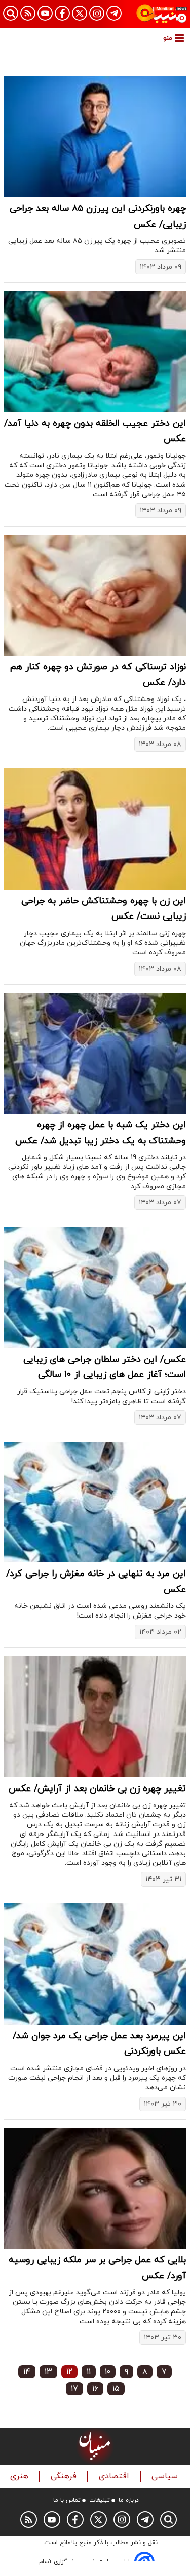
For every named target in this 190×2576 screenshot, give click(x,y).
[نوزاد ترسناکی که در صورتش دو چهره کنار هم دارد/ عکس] (95, 595)
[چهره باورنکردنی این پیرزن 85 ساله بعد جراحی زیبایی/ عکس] (95, 137)
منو (168, 38)
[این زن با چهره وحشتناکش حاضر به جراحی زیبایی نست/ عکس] (95, 829)
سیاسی (166, 2477)
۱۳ (48, 2372)
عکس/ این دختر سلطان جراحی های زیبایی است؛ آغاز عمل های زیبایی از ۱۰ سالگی (105, 1367)
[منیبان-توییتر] (80, 13)
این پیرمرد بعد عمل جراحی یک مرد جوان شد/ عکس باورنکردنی (99, 2044)
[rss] (28, 13)
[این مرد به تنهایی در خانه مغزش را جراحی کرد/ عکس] (95, 1502)
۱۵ (116, 2389)
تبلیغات (100, 2500)
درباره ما (129, 2500)
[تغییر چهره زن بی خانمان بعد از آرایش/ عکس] (95, 1716)
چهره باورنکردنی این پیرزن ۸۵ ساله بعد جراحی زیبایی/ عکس (98, 216)
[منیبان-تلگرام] (114, 13)
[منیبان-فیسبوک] (62, 13)
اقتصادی (115, 2477)
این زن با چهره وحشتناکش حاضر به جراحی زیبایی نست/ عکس (104, 909)
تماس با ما (67, 2500)
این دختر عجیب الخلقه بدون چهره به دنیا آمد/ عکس (95, 431)
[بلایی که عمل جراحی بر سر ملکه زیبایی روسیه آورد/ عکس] (95, 2188)
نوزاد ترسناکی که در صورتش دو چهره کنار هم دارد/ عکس (98, 675)
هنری (21, 2477)
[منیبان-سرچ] (168, 2520)
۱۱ (89, 2372)
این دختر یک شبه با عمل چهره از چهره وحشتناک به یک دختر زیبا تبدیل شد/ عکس (101, 1133)
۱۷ (74, 2389)
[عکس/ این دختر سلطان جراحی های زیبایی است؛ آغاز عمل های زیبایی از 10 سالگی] (95, 1287)
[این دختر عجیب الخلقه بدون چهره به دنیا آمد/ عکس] (95, 351)
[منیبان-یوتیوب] (45, 13)
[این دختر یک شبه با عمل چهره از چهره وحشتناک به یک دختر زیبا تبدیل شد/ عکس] (95, 1053)
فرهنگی (65, 2477)
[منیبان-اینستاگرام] (97, 13)
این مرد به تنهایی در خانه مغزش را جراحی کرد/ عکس (96, 1582)
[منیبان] (162, 14)
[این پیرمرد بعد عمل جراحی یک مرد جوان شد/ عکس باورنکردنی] (95, 1964)
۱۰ (108, 2372)
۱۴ (27, 2372)
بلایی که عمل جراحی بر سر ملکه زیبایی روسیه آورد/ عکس (97, 2268)
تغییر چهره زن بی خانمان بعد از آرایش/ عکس (97, 1789)
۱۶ (95, 2389)
